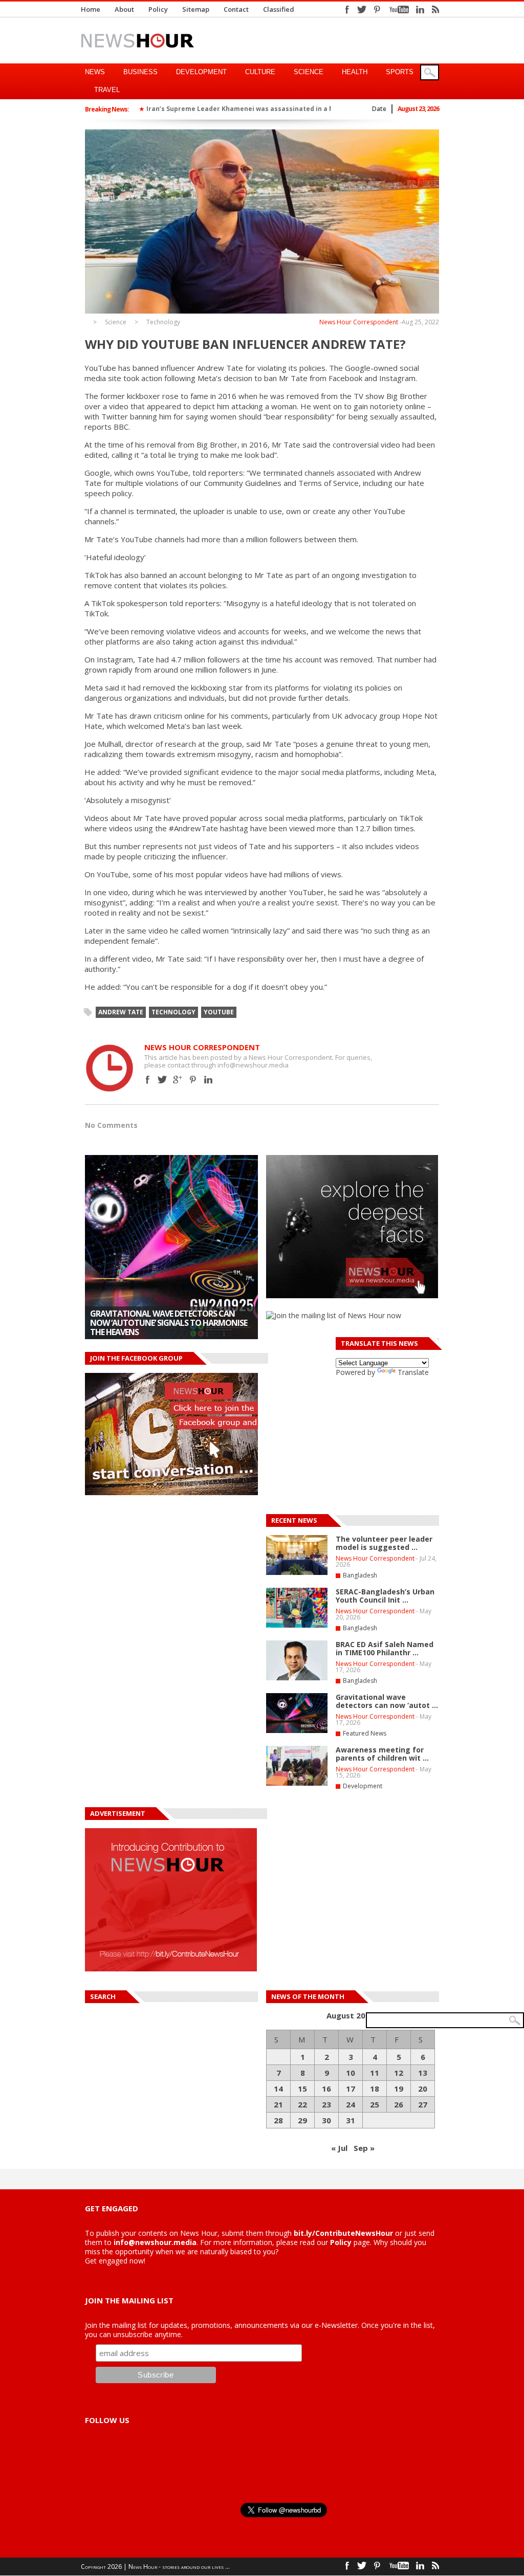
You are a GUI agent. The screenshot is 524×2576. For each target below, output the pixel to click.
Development (201, 72)
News (95, 72)
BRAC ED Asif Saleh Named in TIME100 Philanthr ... (385, 1648)
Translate (413, 1372)
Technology (163, 322)
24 (351, 2104)
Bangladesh (360, 1575)
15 (302, 2089)
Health (355, 72)
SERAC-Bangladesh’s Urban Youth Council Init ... (385, 1596)
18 (375, 2089)
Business (140, 72)
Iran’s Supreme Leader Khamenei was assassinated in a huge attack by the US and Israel (291, 109)
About (124, 9)
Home (91, 9)
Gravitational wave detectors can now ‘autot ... (387, 1701)
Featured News (365, 1733)
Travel (107, 90)
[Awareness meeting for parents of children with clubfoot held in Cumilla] (297, 1784)
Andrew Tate (121, 1012)
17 (351, 2089)
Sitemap (196, 9)
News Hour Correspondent (359, 322)
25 (375, 2104)
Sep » (364, 2148)
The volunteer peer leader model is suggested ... (384, 1543)
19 (399, 2089)
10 (351, 2073)
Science (309, 72)
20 (423, 2089)
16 (326, 2089)
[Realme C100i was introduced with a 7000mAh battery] (171, 1247)
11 (375, 2073)
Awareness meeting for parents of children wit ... (382, 1754)
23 (326, 2104)
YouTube (219, 1012)
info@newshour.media (155, 2242)
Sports (400, 72)
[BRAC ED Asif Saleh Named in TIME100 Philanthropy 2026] (297, 1678)
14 (278, 2089)
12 (399, 2073)
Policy (158, 9)
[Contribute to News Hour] (171, 1969)
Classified (279, 9)
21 (278, 2104)
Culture (260, 72)
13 (423, 2073)
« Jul (339, 2148)
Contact (236, 9)
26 (399, 2104)
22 (302, 2104)
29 (302, 2120)
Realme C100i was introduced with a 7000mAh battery (163, 1327)
